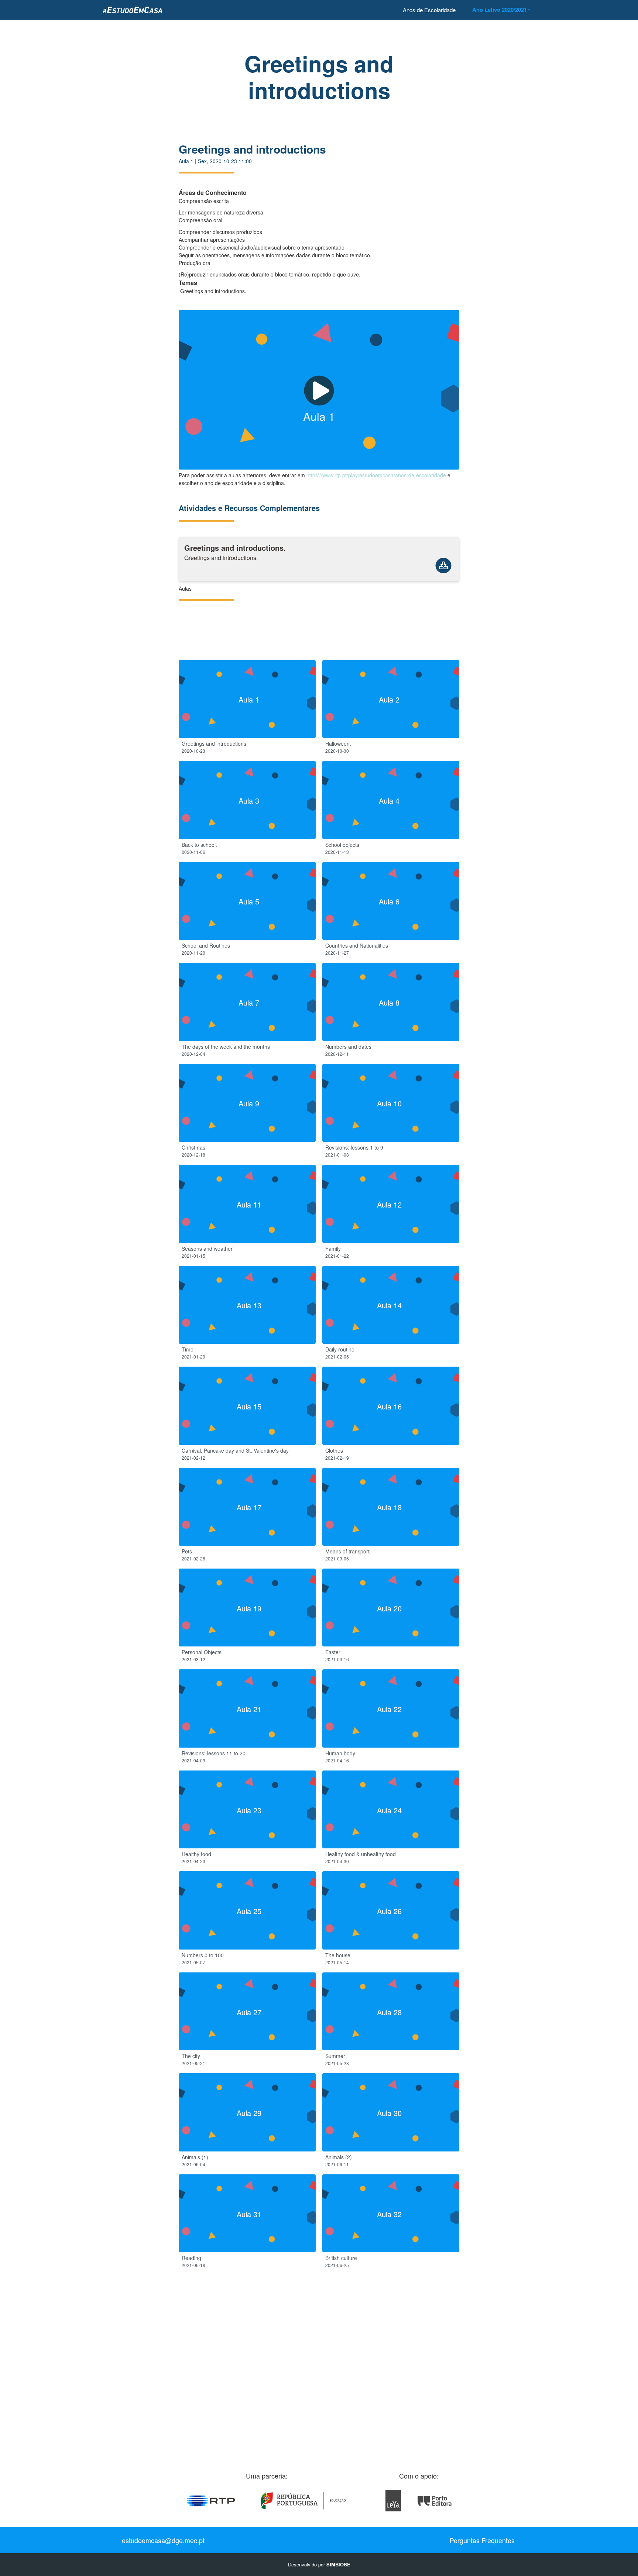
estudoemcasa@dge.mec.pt (163, 2540)
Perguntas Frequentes (482, 2540)
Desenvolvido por (319, 2564)
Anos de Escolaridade (429, 10)
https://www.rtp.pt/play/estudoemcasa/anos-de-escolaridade (376, 475)
